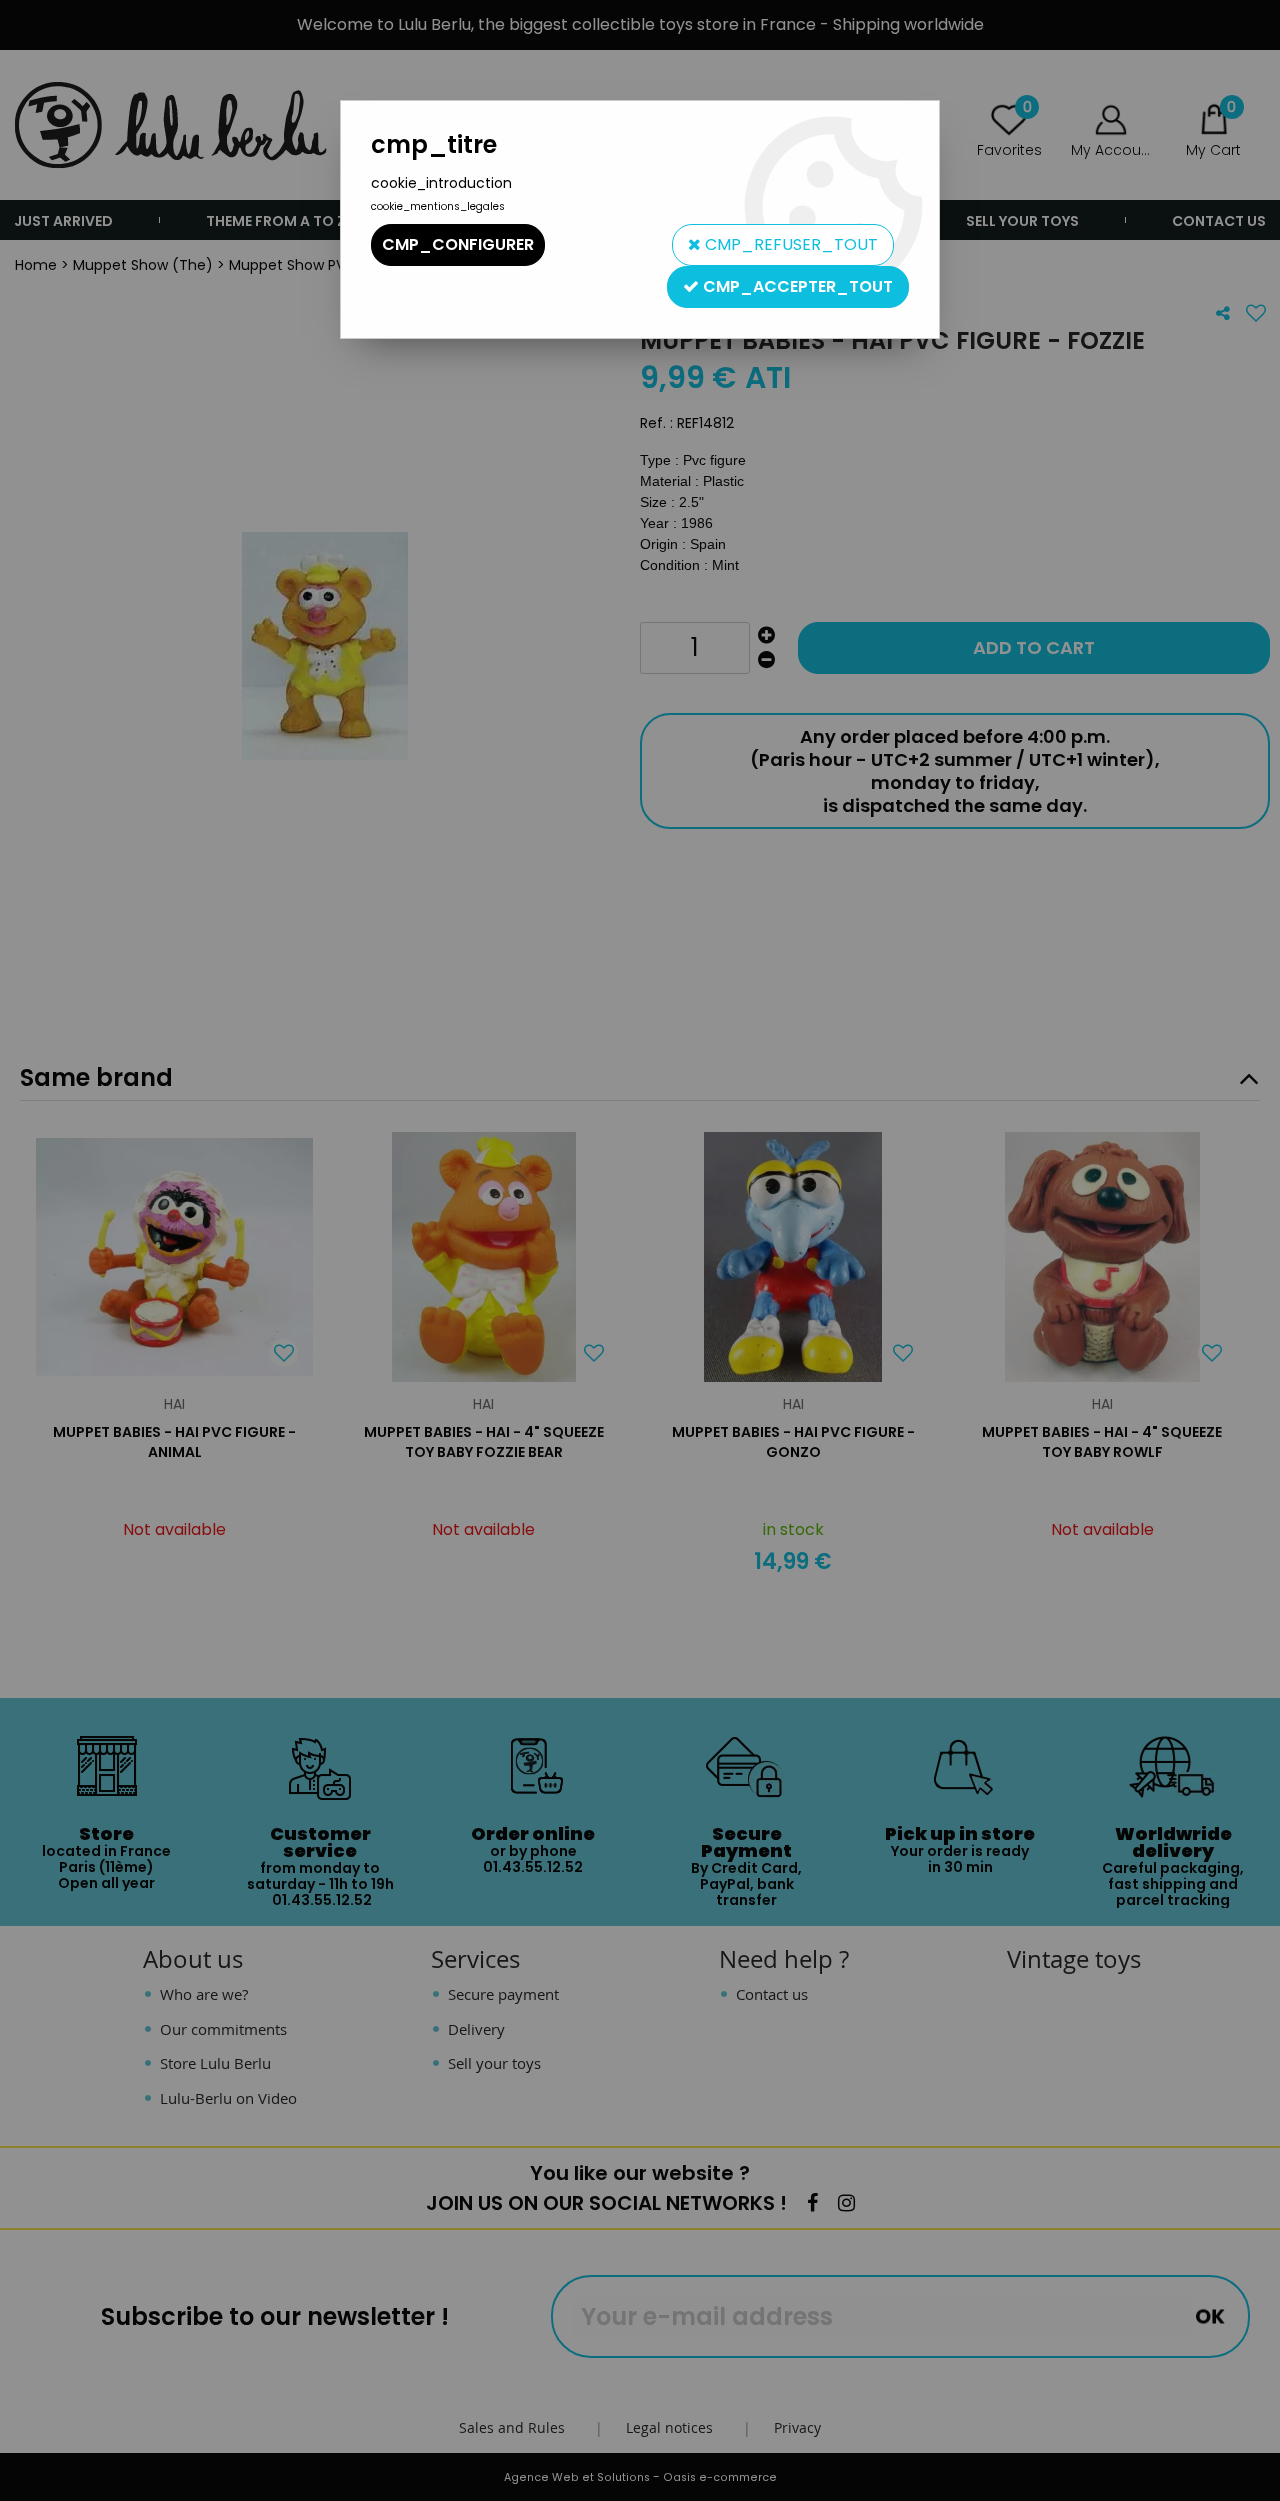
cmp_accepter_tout (796, 286)
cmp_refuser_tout (789, 244)
